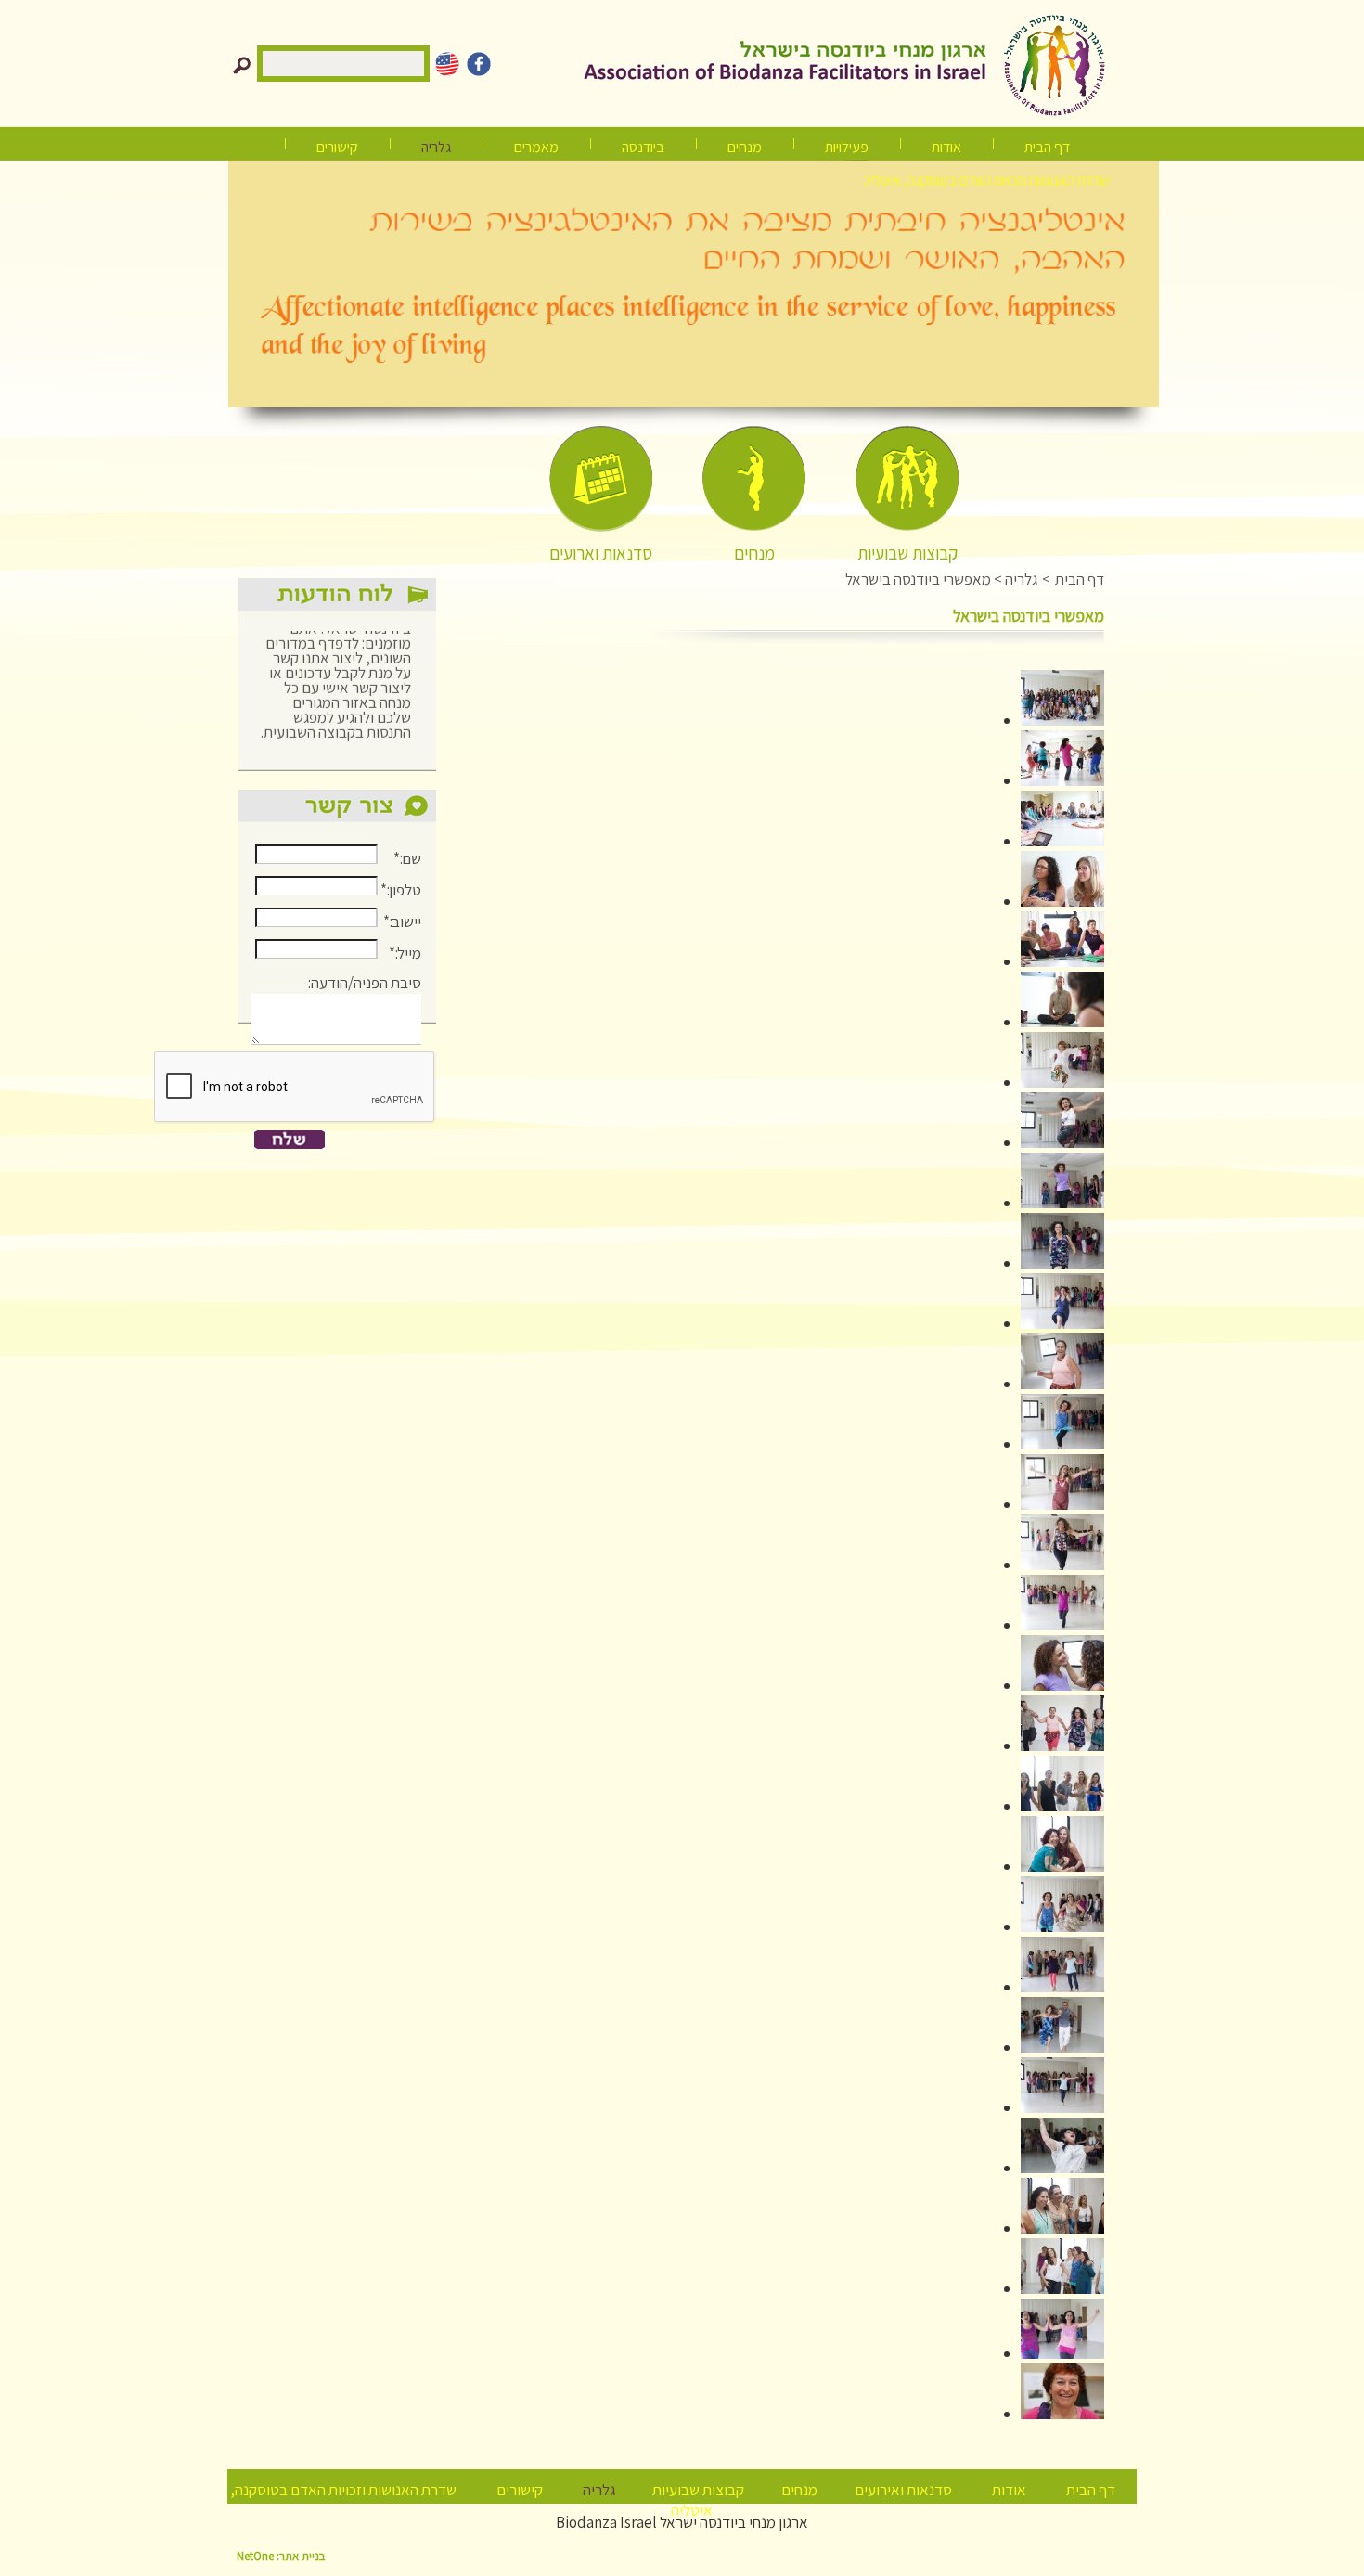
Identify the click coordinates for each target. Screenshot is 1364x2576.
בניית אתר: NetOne (281, 2556)
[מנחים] (754, 479)
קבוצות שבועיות (698, 2490)
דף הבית (1047, 147)
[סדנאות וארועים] (601, 479)
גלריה (1021, 579)
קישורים (337, 147)
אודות (946, 147)
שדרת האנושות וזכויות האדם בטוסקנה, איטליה (987, 180)
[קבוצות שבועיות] (907, 479)
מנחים (745, 147)
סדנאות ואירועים (903, 2490)
